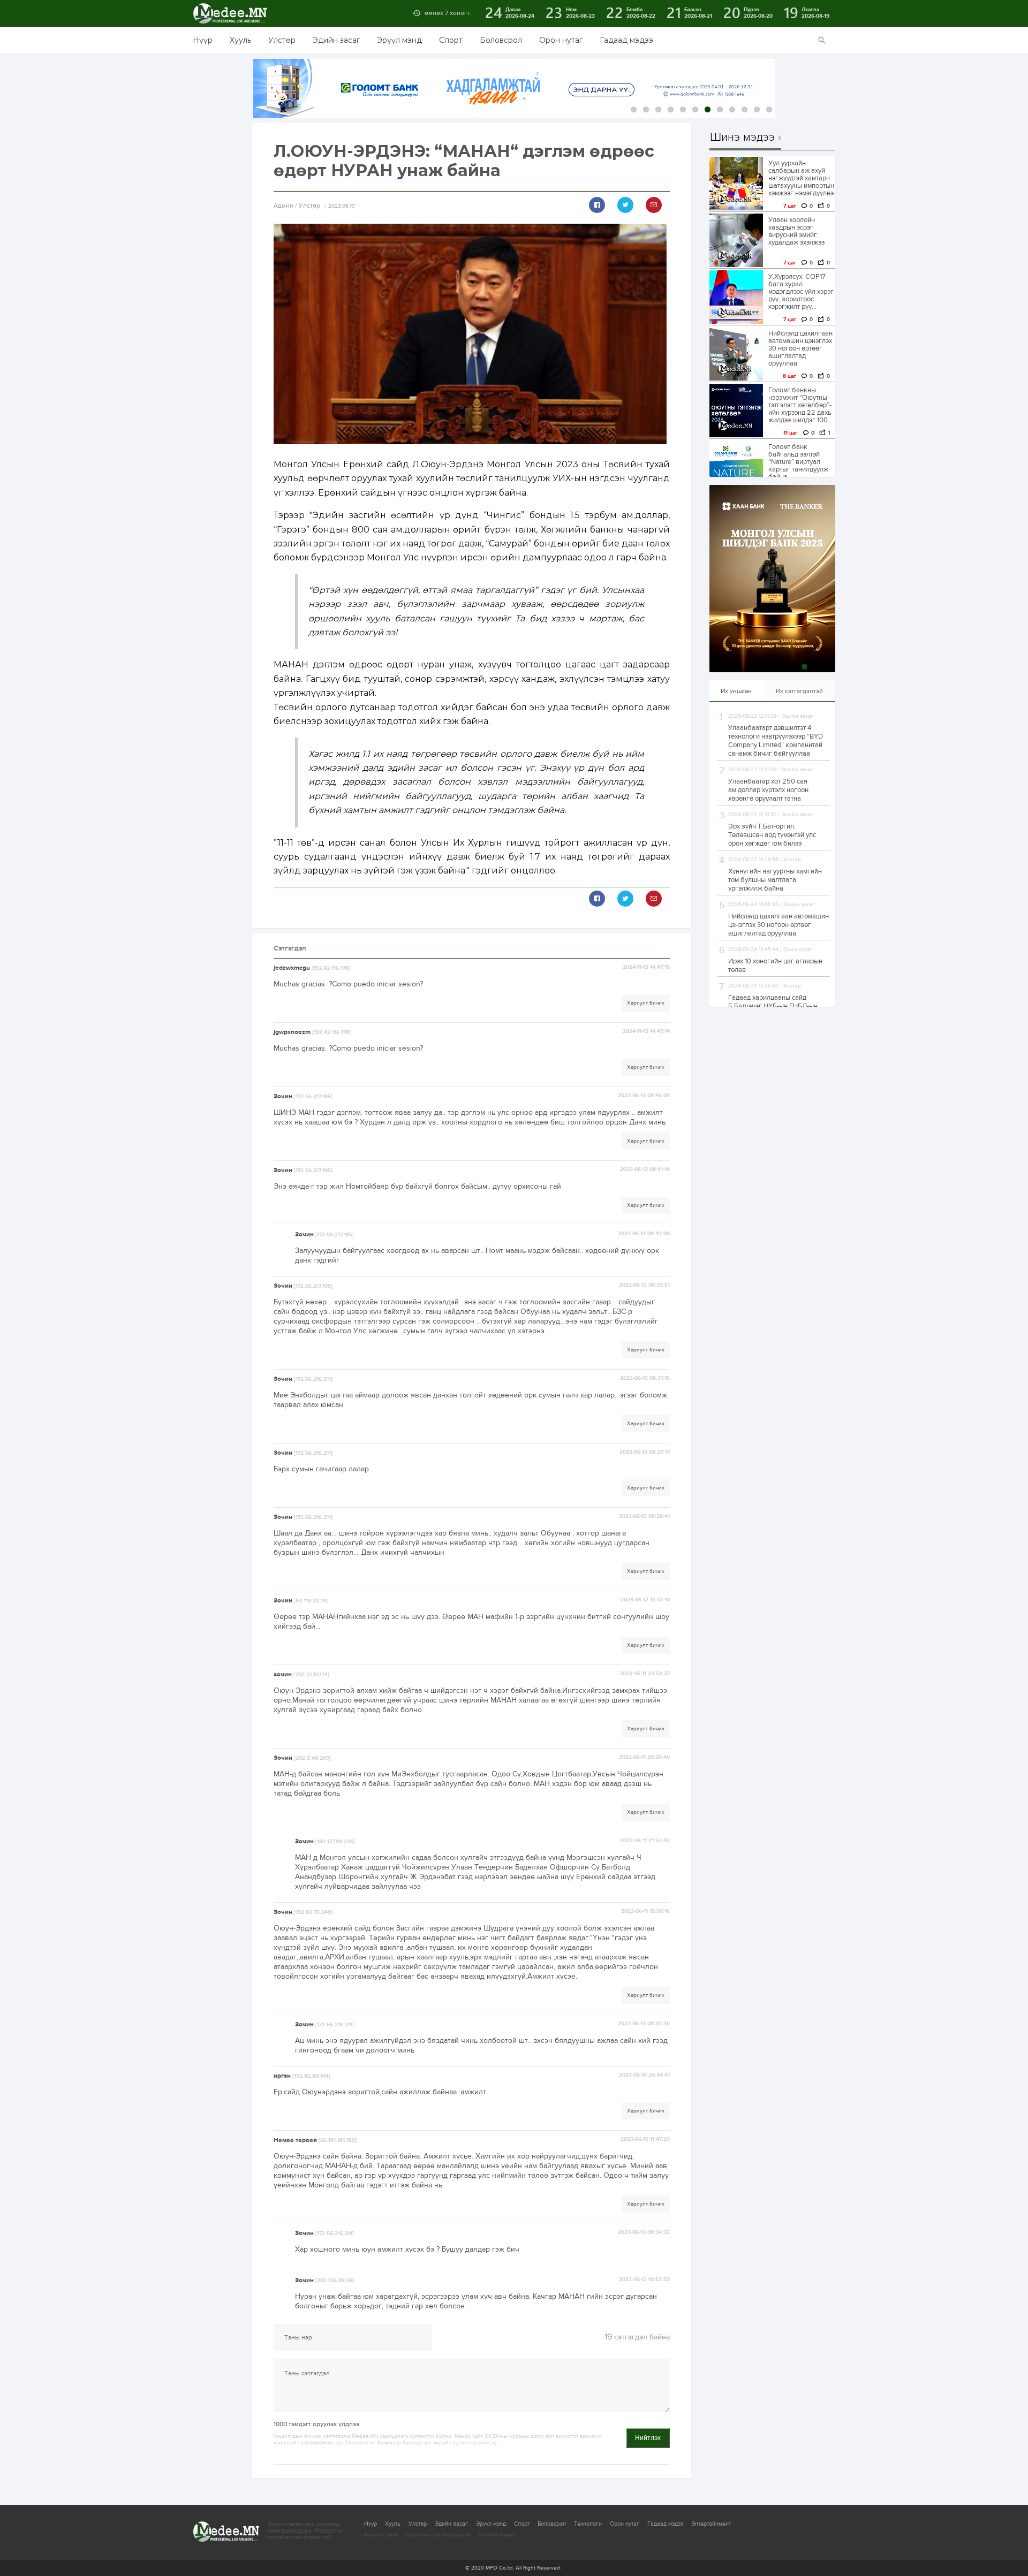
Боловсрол (501, 40)
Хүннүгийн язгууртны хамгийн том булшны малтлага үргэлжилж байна (775, 880)
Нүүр (203, 40)
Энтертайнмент (711, 2524)
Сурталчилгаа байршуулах (439, 2535)
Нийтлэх (648, 2438)
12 (769, 109)
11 (757, 109)
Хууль (240, 40)
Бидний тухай (381, 2535)
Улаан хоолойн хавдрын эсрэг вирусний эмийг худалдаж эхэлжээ (796, 231)
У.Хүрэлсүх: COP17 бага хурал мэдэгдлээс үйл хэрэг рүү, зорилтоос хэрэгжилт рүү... (801, 292)
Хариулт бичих (646, 1003)
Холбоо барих (497, 2535)
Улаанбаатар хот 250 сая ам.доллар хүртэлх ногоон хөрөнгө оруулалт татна (768, 790)
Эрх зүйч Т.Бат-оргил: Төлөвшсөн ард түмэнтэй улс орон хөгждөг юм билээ (772, 835)
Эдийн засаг (336, 40)
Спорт (451, 40)
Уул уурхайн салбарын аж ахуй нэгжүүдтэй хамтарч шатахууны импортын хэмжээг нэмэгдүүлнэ (801, 178)
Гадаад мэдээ (626, 40)
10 (744, 109)
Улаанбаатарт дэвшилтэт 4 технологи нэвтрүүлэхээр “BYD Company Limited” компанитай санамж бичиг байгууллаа (776, 741)
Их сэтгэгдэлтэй (799, 691)
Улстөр (282, 40)
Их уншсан (736, 691)
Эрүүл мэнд (399, 40)
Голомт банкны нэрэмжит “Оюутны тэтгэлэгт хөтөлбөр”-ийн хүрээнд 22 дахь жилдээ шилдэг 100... (800, 405)
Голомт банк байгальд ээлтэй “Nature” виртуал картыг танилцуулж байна (798, 462)
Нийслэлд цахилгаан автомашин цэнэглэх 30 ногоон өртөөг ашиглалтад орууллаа (800, 348)
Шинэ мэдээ (742, 138)
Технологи (588, 2524)
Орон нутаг (561, 40)
